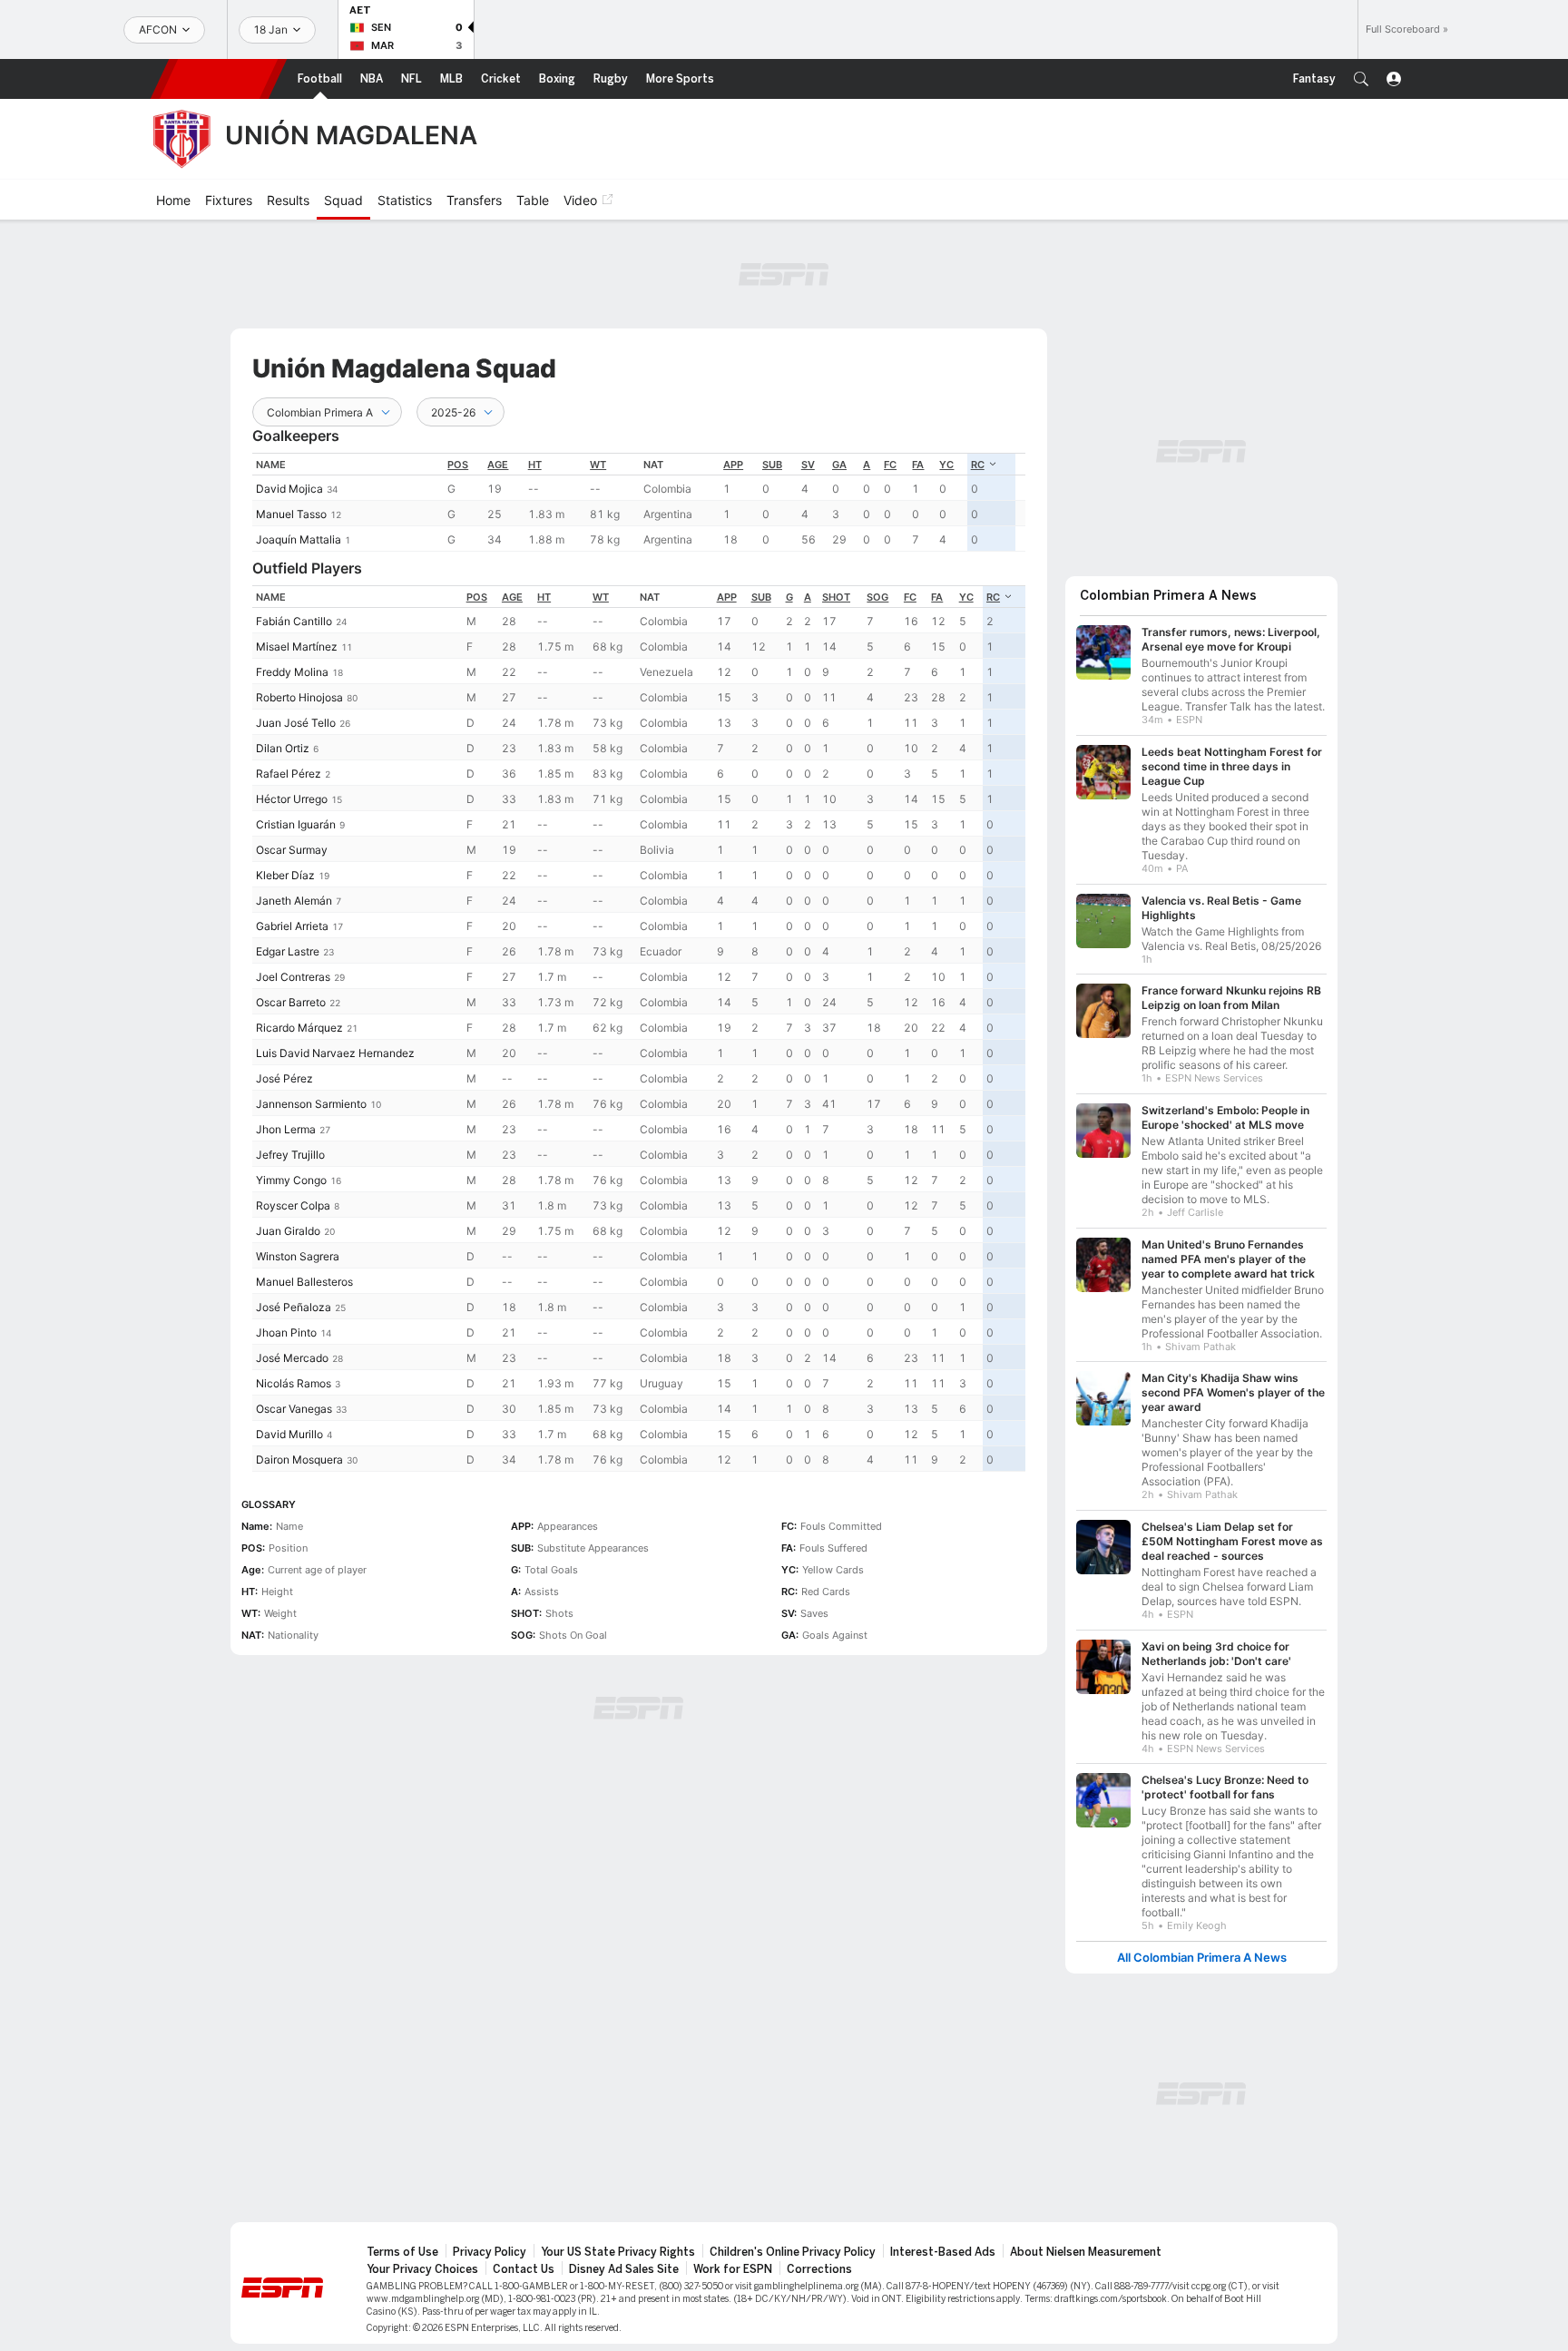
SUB (772, 465)
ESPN (219, 79)
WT (598, 465)
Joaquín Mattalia (299, 539)
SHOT (836, 597)
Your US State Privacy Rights (618, 2252)
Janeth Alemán (294, 901)
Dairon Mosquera (299, 1460)
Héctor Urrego (292, 799)
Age (498, 465)
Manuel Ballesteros (304, 1282)
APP (733, 465)
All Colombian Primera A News (1202, 1958)
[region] (639, 502)
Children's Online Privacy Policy (793, 2252)
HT (535, 465)
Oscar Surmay (292, 850)
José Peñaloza (294, 1307)
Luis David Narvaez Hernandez (335, 1053)
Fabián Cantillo (294, 621)
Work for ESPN (733, 2269)
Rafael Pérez (289, 774)
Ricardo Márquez (299, 1028)
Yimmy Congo (291, 1180)
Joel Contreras (293, 977)
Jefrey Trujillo (290, 1155)
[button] (1361, 79)
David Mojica (289, 489)
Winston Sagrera (298, 1256)
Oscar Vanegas (294, 1409)
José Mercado (292, 1358)
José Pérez (284, 1078)
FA (918, 465)
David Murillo (289, 1434)
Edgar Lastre (288, 951)
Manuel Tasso (291, 514)
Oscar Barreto (291, 1002)
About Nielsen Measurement (1086, 2252)
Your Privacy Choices (422, 2269)
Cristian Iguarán (296, 824)
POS (458, 465)
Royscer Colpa (293, 1205)
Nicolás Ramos (294, 1383)
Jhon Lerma (286, 1129)
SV (808, 465)
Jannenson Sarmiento (311, 1104)
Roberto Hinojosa (299, 697)
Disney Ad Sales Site (624, 2269)
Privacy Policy (490, 2252)
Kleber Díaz (285, 875)
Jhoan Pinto (286, 1332)
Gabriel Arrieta (292, 926)
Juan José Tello (296, 723)
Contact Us (524, 2269)
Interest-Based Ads (943, 2252)
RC (978, 465)
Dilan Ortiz (283, 748)
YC (946, 465)
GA (839, 465)
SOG (877, 597)
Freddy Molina (292, 672)
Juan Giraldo (288, 1231)
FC (890, 465)
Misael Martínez (297, 647)
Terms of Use (402, 2252)
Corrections (819, 2269)
